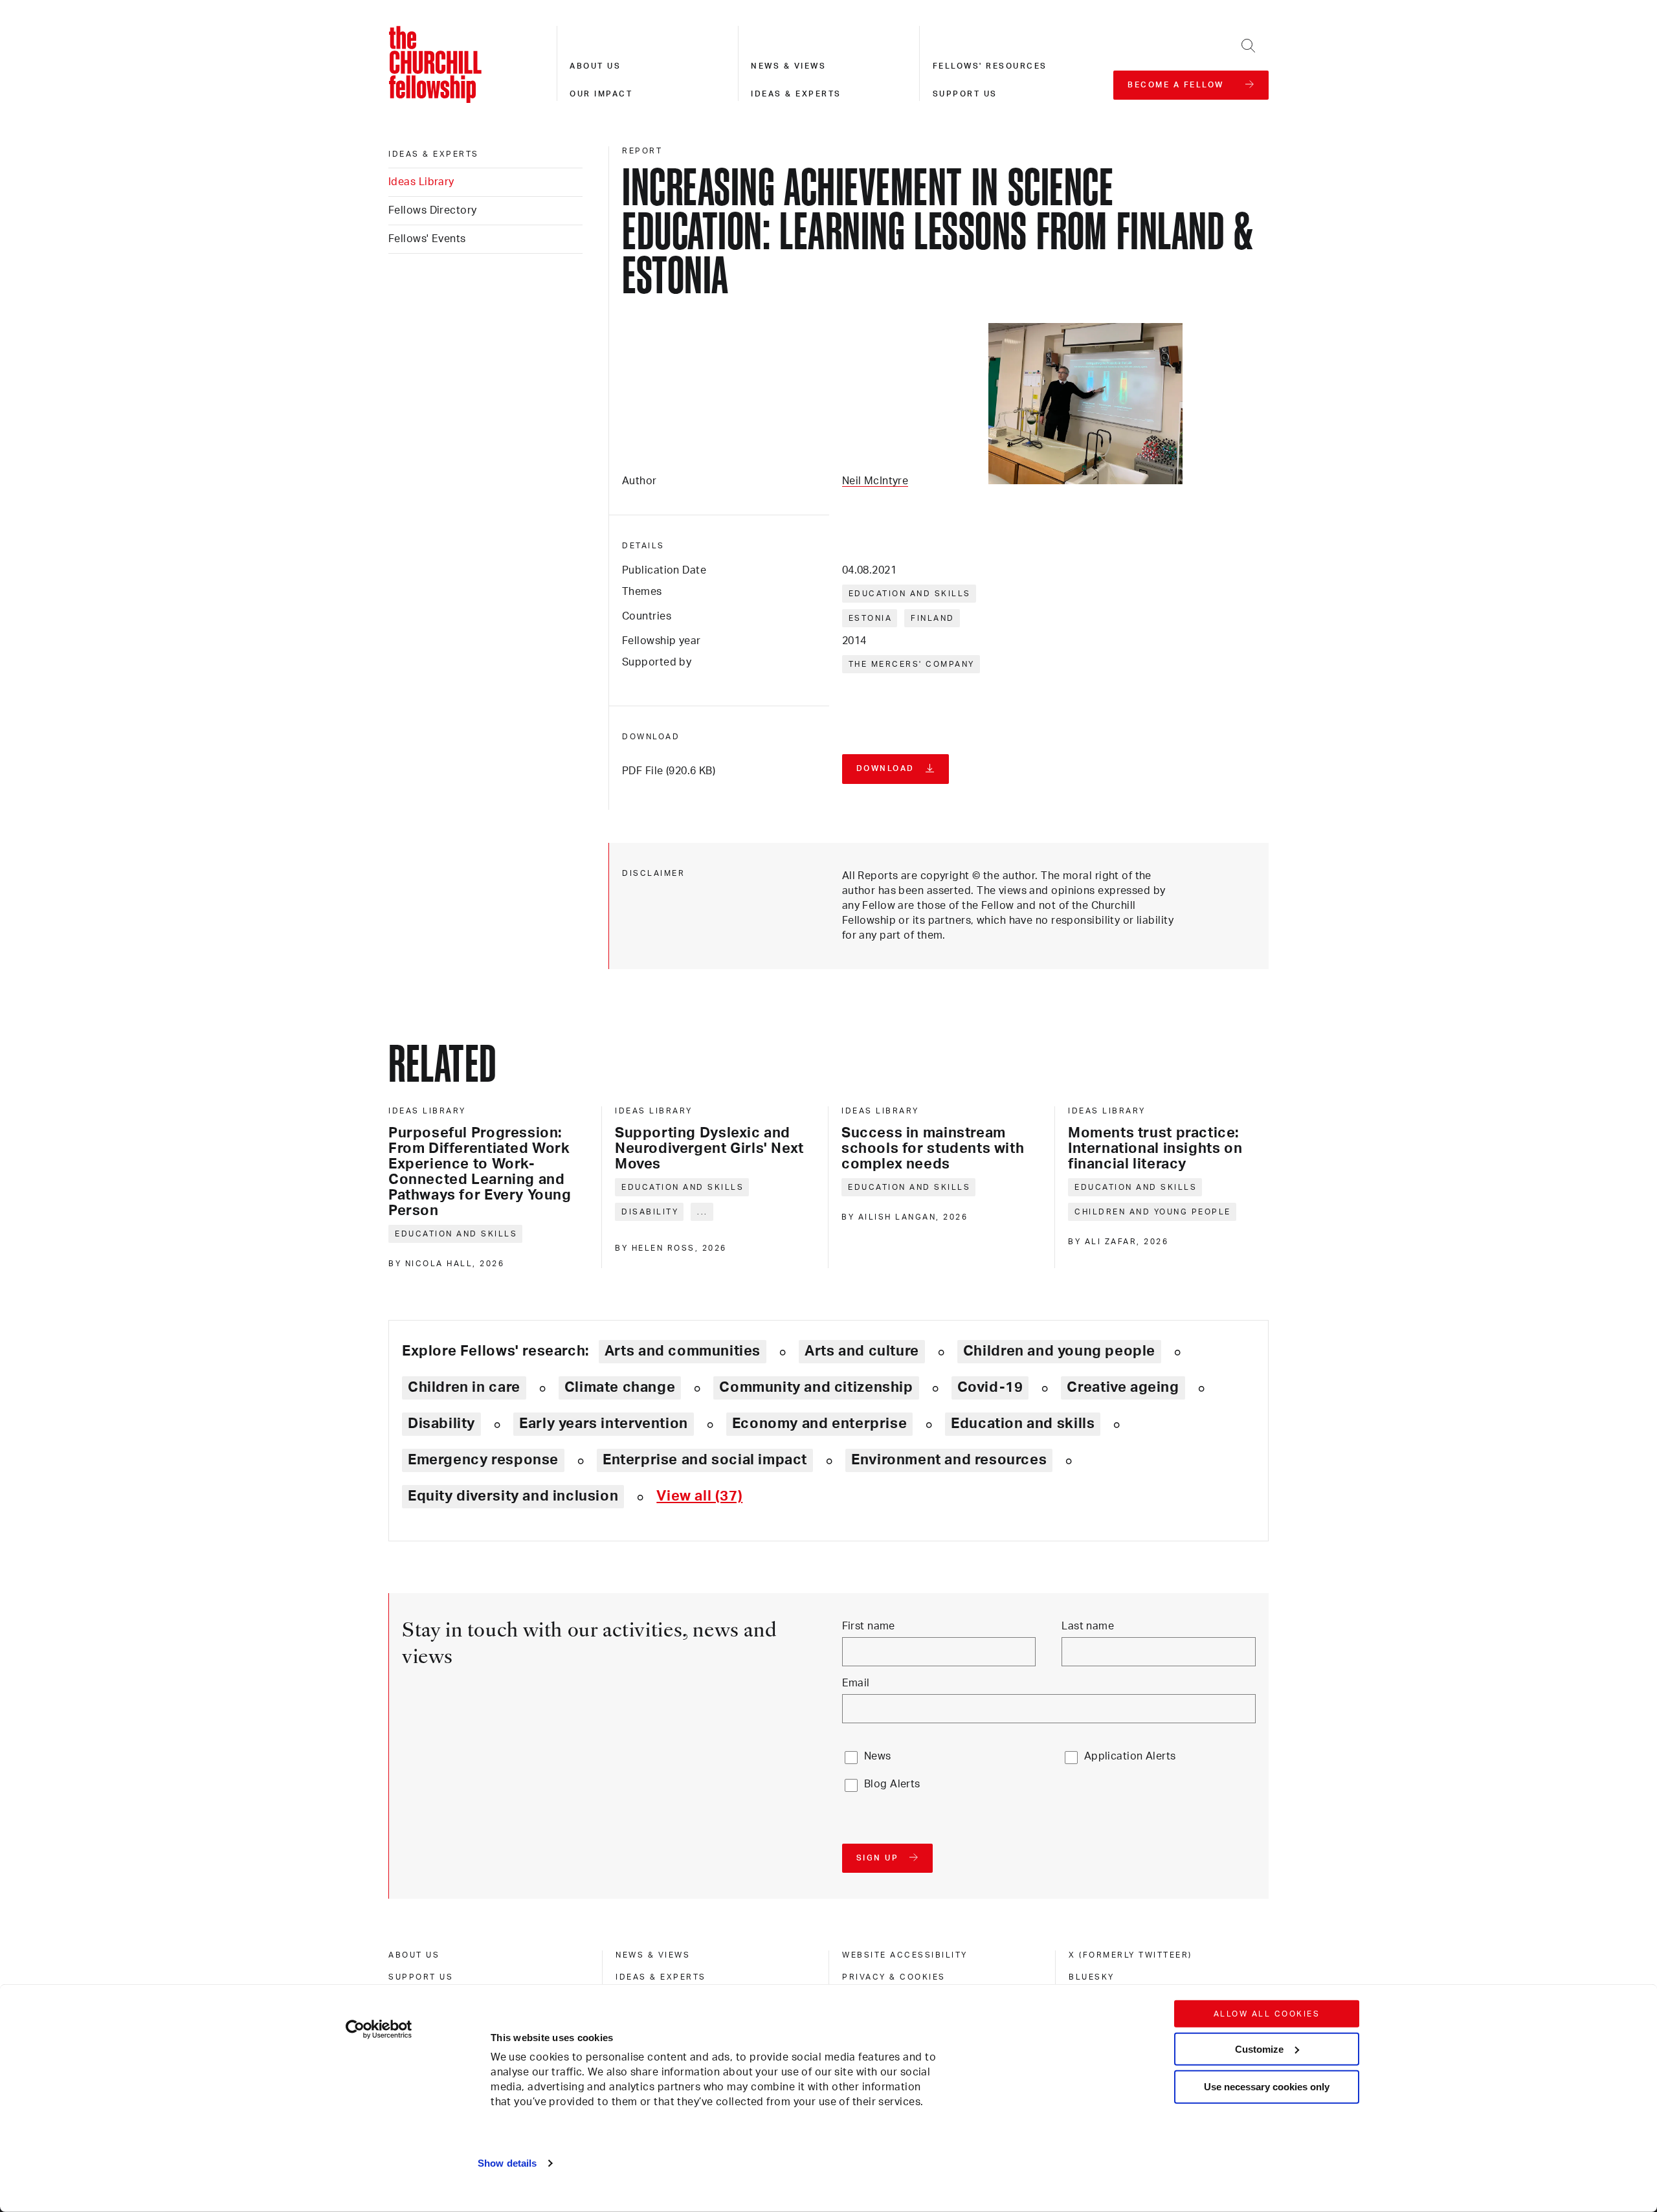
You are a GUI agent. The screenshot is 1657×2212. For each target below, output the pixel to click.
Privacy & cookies (894, 1977)
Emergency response (483, 1460)
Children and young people (1153, 1212)
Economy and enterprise (819, 1424)
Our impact (601, 94)
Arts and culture (862, 1351)
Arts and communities (683, 1351)
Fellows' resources (990, 66)
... (703, 1212)
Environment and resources (949, 1460)
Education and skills (910, 594)
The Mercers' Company (912, 664)
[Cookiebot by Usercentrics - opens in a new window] (379, 2029)
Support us (965, 94)
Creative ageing (1123, 1387)
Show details (507, 2163)
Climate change (620, 1387)
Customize (1259, 2049)
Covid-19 (990, 1387)
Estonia (871, 618)
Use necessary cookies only (1267, 2087)
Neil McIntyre (875, 481)
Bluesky (1092, 1977)
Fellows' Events (427, 239)
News (878, 1756)
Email (856, 1683)
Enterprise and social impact (705, 1460)
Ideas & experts (796, 94)
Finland (933, 618)
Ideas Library (421, 182)
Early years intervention (604, 1424)
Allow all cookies (1267, 2014)
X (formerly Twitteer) (1130, 1955)
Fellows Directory (432, 210)
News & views (788, 66)
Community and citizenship (816, 1387)
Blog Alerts (892, 1784)
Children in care (464, 1387)
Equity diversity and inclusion (513, 1496)
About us (595, 66)
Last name (1088, 1626)
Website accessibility (905, 1955)
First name (869, 1626)
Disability (650, 1212)
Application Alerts (1130, 1756)
